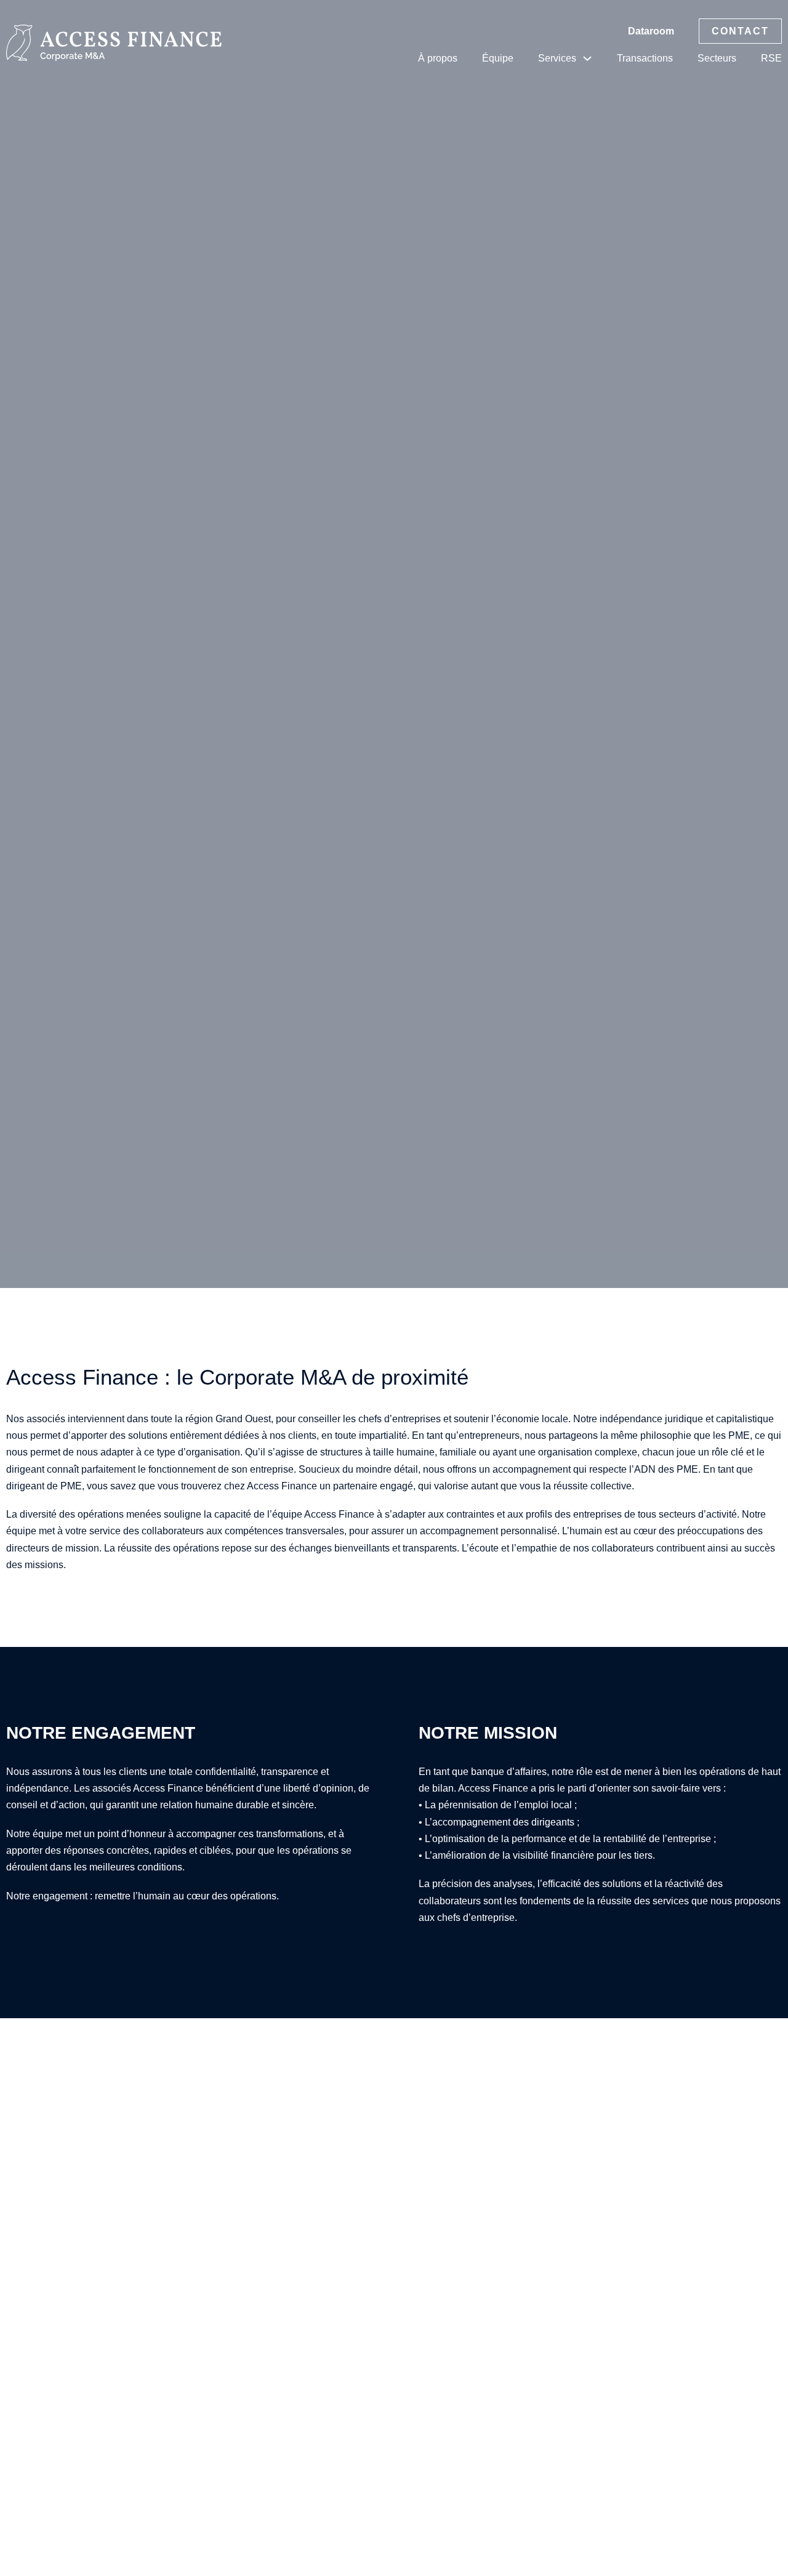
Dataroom (651, 31)
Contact (740, 31)
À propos (438, 58)
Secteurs (717, 58)
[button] (394, 644)
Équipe (498, 58)
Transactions (645, 58)
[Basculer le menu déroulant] (587, 58)
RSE (771, 58)
